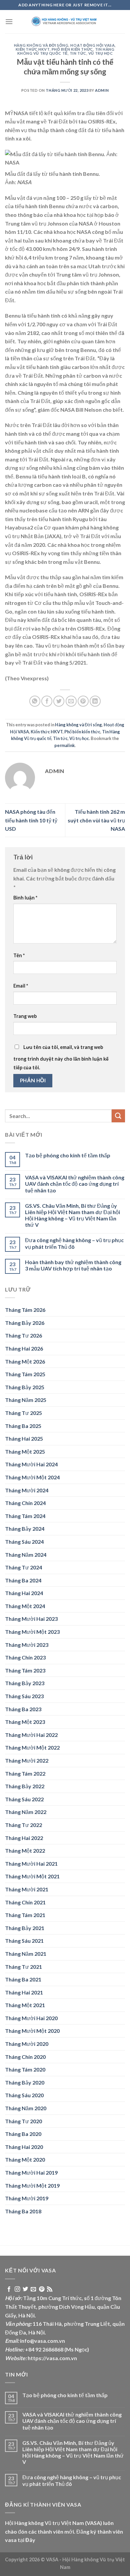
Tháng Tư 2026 (23, 1335)
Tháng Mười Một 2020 (32, 2031)
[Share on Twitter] (59, 701)
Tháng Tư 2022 (23, 1825)
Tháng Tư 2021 (23, 1967)
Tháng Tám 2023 (25, 1670)
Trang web (25, 1016)
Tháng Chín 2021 (25, 1902)
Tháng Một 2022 (25, 1851)
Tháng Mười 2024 (27, 1490)
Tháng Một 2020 (25, 2159)
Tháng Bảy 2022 (25, 1786)
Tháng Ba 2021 (23, 1979)
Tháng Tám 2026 (25, 1310)
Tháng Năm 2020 (26, 2108)
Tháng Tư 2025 (23, 1413)
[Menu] (9, 22)
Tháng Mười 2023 (27, 1645)
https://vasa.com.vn (52, 2358)
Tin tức (78, 53)
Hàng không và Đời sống (41, 45)
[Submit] (118, 1116)
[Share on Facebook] (47, 701)
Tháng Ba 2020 (23, 2134)
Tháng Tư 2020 (23, 2121)
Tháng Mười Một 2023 (32, 1632)
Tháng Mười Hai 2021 (31, 1864)
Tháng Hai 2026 (24, 1348)
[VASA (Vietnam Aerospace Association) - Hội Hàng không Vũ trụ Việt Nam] (65, 22)
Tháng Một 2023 (25, 1722)
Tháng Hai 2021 (24, 1992)
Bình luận (25, 898)
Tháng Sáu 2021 (24, 1941)
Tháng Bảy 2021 (25, 1928)
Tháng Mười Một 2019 (32, 2185)
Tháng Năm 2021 (26, 1954)
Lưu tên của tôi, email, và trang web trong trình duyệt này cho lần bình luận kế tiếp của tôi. (61, 1057)
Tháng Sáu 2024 (24, 1542)
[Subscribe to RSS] (50, 2289)
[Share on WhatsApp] (35, 701)
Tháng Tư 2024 (23, 1567)
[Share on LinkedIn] (95, 701)
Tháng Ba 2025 (23, 1426)
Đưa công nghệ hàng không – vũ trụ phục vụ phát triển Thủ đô (74, 1243)
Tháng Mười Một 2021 (32, 1876)
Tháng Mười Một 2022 (32, 1747)
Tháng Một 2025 (25, 1451)
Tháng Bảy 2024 (25, 1529)
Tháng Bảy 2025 (25, 1387)
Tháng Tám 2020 (25, 2069)
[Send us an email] (33, 2289)
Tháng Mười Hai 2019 (31, 2172)
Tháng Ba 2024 (23, 1580)
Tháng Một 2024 (25, 1606)
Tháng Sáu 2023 (24, 1696)
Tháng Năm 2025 (26, 1400)
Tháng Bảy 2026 (25, 1323)
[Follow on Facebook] (9, 2289)
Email (21, 986)
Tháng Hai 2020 (24, 2147)
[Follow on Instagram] (17, 2289)
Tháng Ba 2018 (23, 2211)
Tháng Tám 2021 (25, 1915)
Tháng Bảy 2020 (25, 2082)
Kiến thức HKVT (33, 49)
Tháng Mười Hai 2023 (31, 1619)
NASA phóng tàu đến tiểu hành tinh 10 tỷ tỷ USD (31, 820)
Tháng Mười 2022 (27, 1760)
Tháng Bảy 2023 (25, 1683)
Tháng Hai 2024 (24, 1593)
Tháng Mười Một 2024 (32, 1477)
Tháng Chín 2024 (25, 1503)
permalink (64, 745)
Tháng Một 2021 (25, 2005)
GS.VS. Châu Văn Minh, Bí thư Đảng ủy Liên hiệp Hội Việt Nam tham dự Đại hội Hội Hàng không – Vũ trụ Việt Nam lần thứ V (72, 1215)
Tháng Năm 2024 (26, 1555)
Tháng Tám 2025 (25, 1374)
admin (102, 90)
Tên (19, 955)
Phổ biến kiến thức (72, 49)
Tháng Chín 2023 (25, 1657)
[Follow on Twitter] (25, 2289)
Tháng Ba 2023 (23, 1709)
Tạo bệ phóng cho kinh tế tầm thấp (68, 1155)
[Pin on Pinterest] (83, 701)
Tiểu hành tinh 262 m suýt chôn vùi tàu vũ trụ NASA (96, 820)
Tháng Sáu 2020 (24, 2095)
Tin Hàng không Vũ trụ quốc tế (66, 51)
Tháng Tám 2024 (25, 1516)
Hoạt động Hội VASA (92, 45)
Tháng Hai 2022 (24, 1838)
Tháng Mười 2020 (27, 2044)
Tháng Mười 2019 (27, 2198)
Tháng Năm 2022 (26, 1812)
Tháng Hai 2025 (24, 1438)
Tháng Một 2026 (25, 1361)
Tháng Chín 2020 (25, 2057)
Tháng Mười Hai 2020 (31, 2018)
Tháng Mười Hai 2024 (31, 1464)
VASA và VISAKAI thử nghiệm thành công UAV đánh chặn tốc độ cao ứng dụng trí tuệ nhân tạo (75, 1184)
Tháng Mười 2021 (27, 1889)
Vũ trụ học (101, 53)
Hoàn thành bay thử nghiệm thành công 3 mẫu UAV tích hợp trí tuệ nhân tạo (73, 1265)
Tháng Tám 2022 (25, 1773)
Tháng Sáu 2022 (24, 1799)
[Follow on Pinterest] (42, 2289)
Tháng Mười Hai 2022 (31, 1735)
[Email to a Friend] (71, 701)
